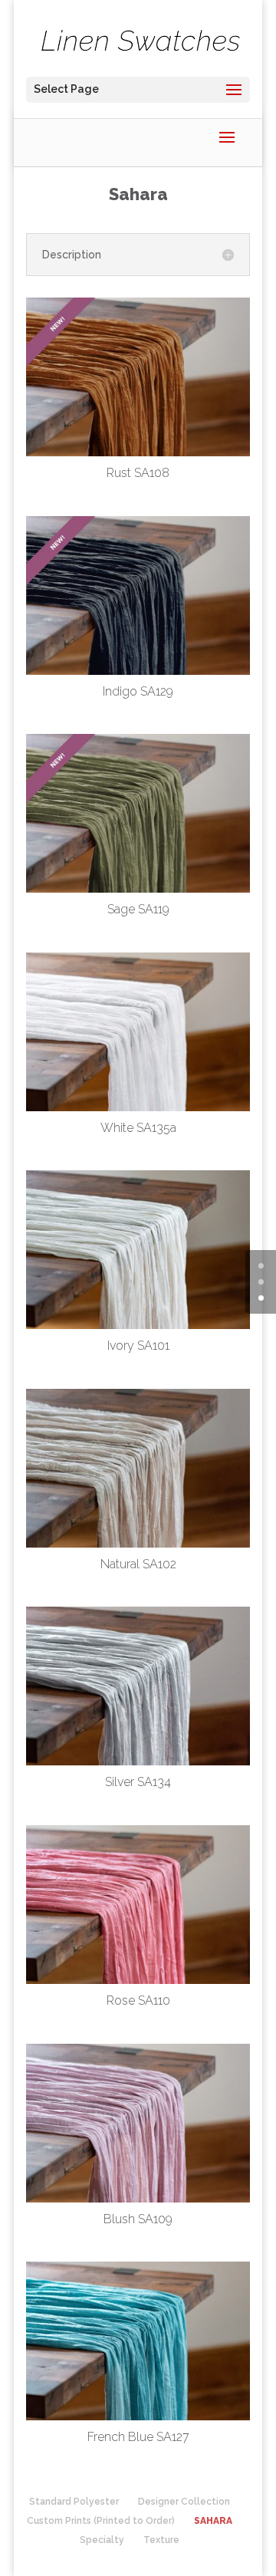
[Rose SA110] (138, 1981)
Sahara (213, 2521)
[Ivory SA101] (138, 1326)
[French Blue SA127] (138, 2417)
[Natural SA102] (138, 1545)
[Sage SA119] (138, 890)
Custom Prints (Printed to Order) (101, 2521)
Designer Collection (184, 2502)
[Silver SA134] (138, 1762)
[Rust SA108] (138, 453)
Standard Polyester (74, 2502)
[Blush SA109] (138, 2199)
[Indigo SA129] (138, 672)
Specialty (102, 2540)
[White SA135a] (138, 1108)
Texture (161, 2540)
